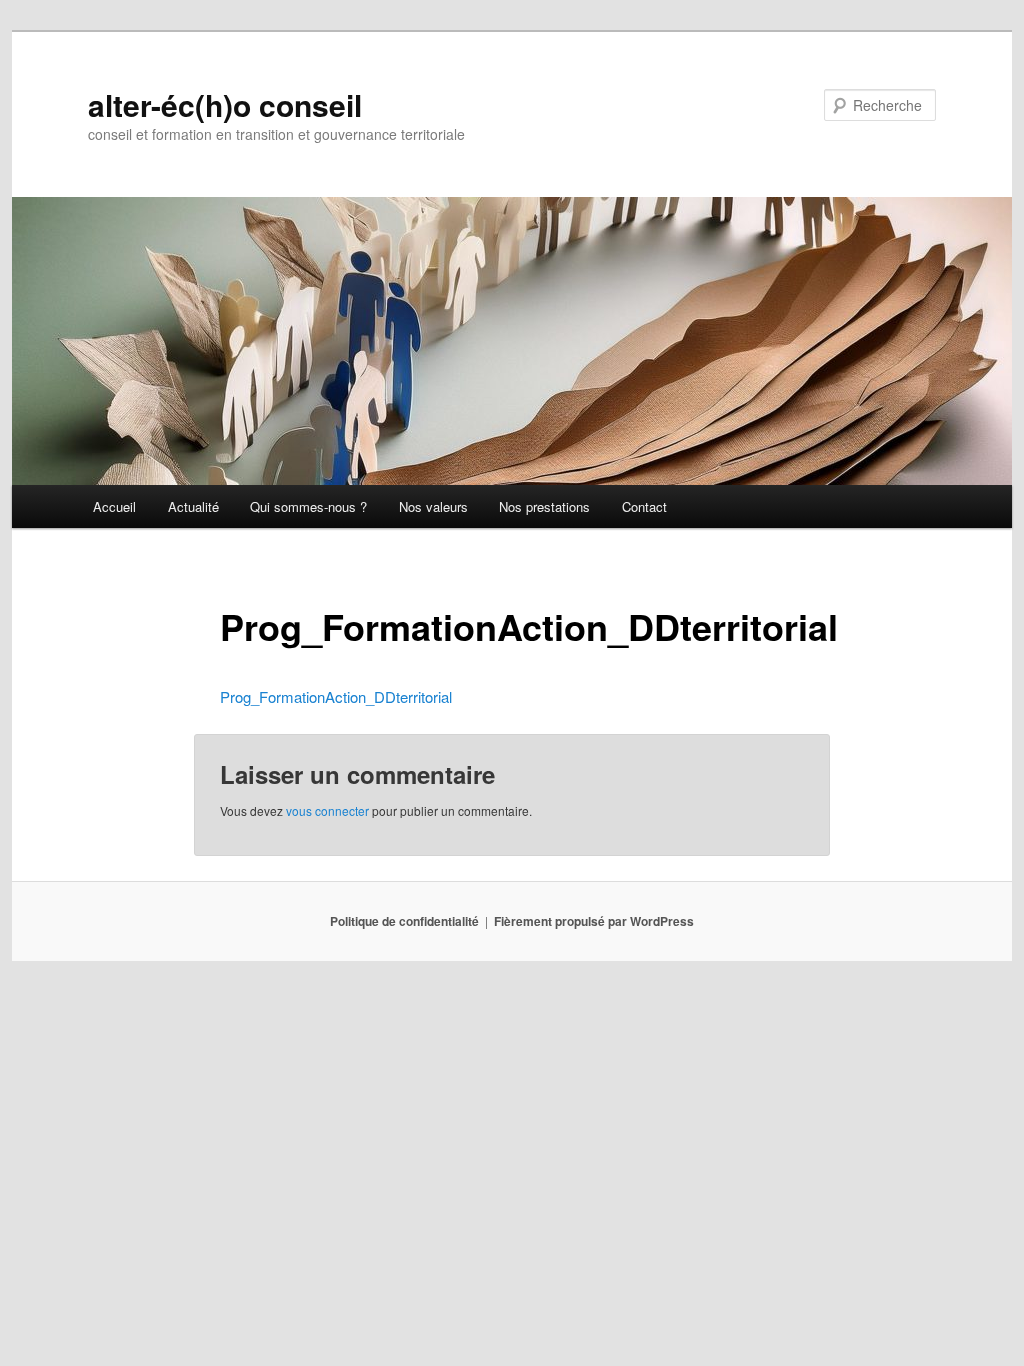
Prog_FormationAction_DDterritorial (336, 696)
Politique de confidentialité (404, 921)
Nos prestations (544, 506)
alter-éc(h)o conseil (225, 104)
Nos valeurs (433, 506)
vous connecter (327, 810)
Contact (644, 506)
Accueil (114, 506)
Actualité (193, 506)
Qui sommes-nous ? (308, 506)
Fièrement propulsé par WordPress (594, 921)
